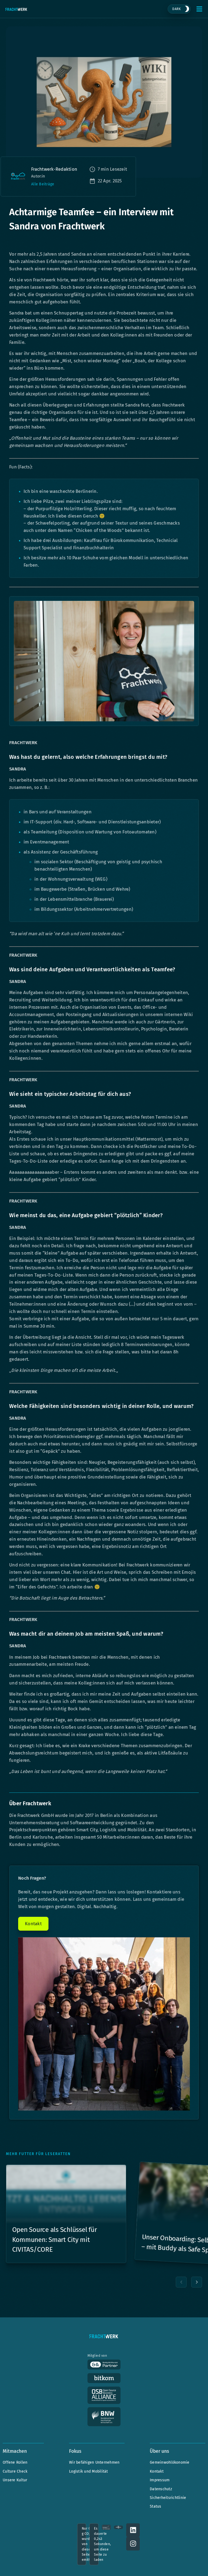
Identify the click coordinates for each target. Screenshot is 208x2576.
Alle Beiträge (43, 184)
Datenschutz (161, 2489)
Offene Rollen (15, 2462)
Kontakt (157, 2471)
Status (156, 2506)
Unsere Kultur (15, 2480)
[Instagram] (133, 2544)
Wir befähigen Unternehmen (94, 2462)
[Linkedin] (133, 2530)
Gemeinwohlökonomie (170, 2462)
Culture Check (15, 2471)
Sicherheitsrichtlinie (168, 2498)
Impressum (160, 2480)
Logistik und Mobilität (89, 2471)
